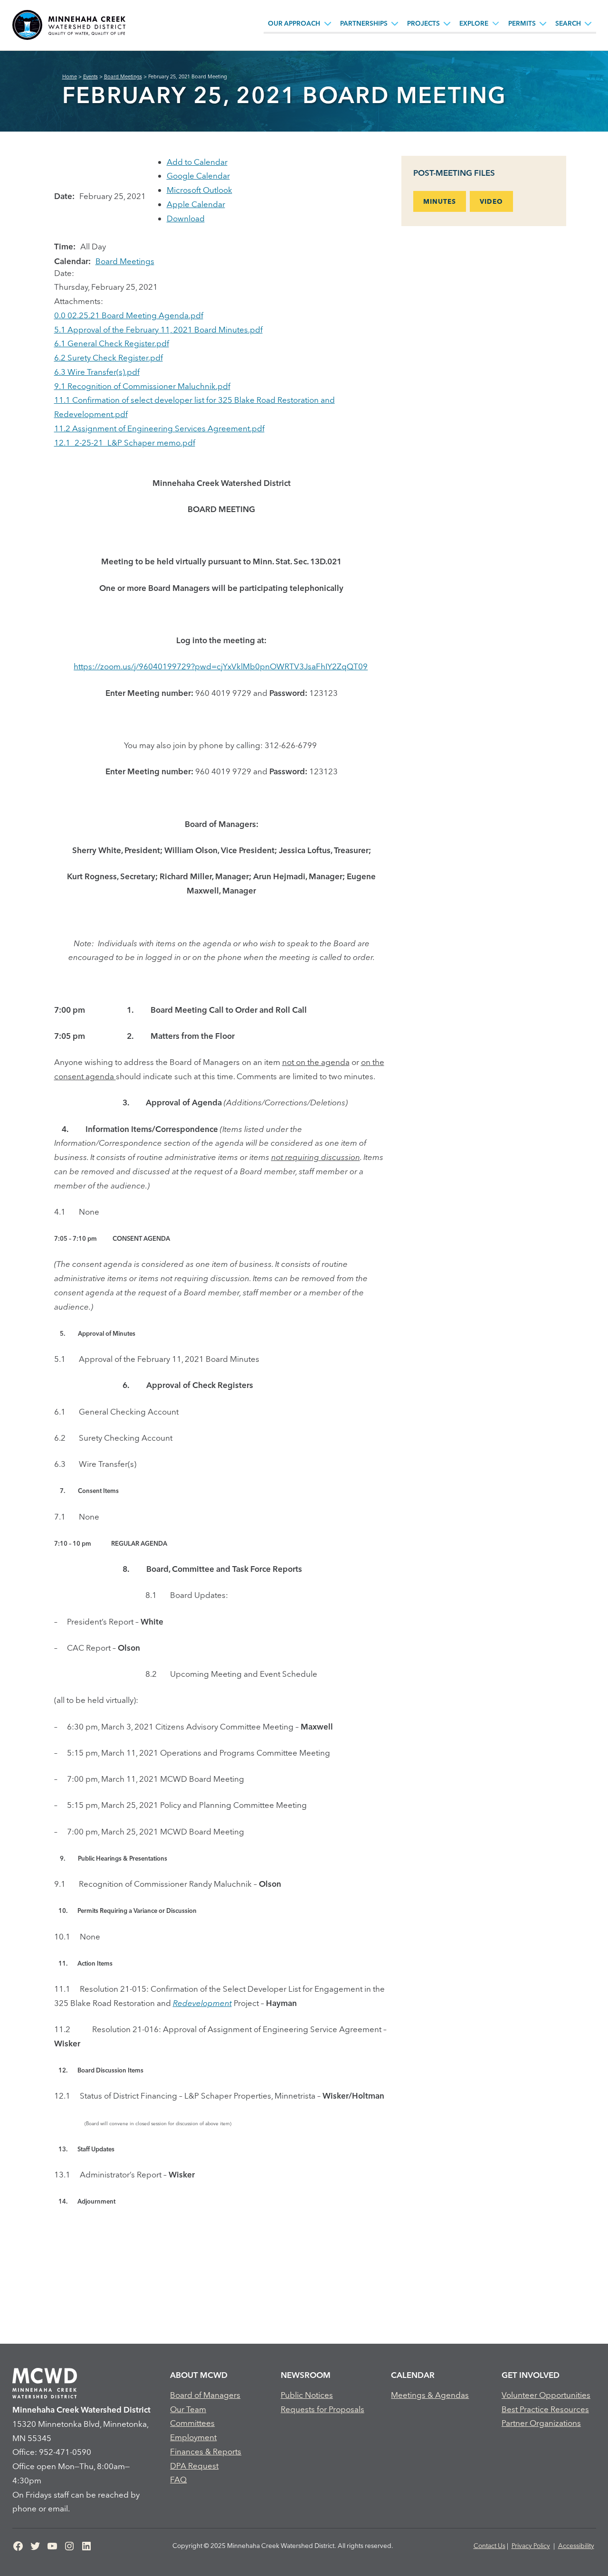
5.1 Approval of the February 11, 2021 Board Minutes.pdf (158, 329)
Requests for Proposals (323, 2409)
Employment (193, 2437)
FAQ (178, 2479)
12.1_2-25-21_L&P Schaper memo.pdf (125, 442)
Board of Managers (205, 2395)
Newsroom (306, 2375)
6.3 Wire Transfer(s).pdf (97, 372)
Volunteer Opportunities (546, 2395)
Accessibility (576, 2546)
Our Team (188, 2409)
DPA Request (194, 2466)
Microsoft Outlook (199, 190)
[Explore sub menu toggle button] (496, 23)
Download (186, 218)
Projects (423, 23)
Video (491, 201)
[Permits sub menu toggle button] (543, 23)
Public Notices (307, 2395)
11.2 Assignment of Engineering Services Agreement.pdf (159, 428)
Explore (474, 23)
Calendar (413, 2375)
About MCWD (199, 2375)
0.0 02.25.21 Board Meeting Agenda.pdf (129, 315)
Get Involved (531, 2375)
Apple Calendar (196, 204)
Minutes (440, 201)
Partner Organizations (541, 2423)
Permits (522, 23)
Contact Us (489, 2546)
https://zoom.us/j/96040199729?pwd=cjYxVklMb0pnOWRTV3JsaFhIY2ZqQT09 (221, 666)
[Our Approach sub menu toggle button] (328, 23)
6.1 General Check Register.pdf (112, 343)
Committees (192, 2423)
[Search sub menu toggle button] (588, 23)
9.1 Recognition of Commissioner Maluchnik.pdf (142, 386)
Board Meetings (125, 261)
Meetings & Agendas (430, 2395)
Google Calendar (198, 176)
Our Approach (294, 23)
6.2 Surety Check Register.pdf (109, 357)
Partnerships (364, 23)
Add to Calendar (197, 162)
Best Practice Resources (545, 2409)
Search (568, 23)
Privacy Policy (531, 2546)
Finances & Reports (206, 2451)
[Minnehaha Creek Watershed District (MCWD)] (69, 25)
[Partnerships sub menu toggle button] (395, 23)
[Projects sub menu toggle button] (447, 23)
